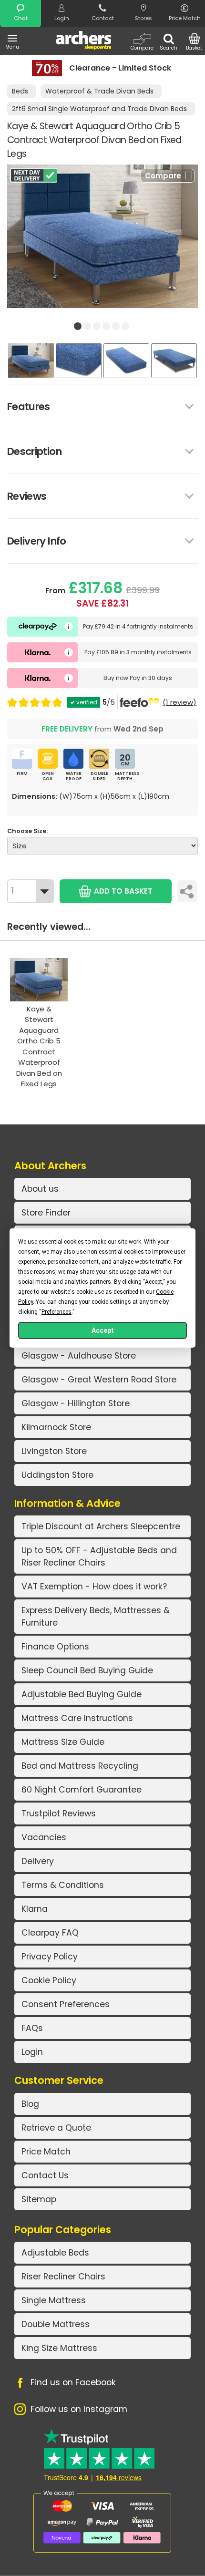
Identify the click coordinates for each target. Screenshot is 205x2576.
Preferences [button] (56, 1312)
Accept (103, 1330)
